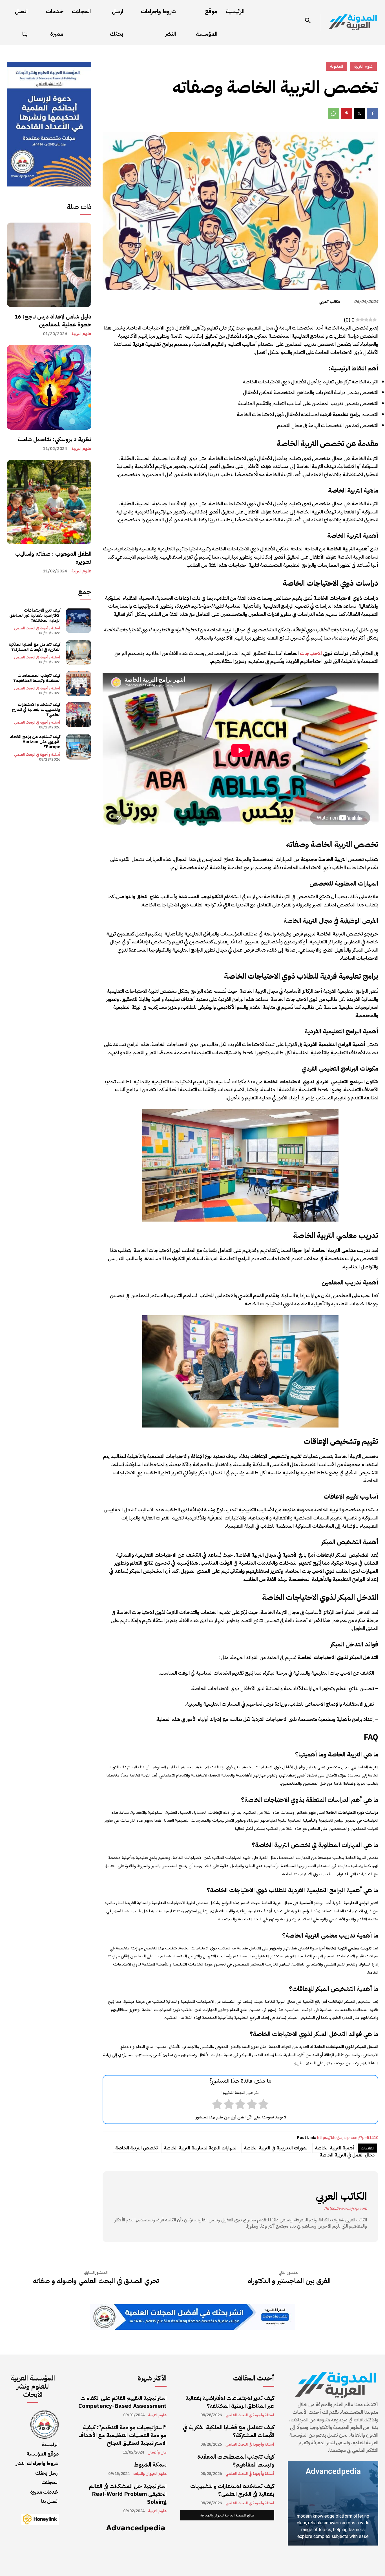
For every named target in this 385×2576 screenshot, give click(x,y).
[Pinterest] (347, 113)
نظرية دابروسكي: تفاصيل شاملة (55, 439)
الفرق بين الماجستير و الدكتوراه (289, 2281)
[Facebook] (373, 113)
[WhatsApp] (334, 113)
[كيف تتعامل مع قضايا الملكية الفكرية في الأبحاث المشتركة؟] (79, 653)
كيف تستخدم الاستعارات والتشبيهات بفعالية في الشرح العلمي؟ (36, 710)
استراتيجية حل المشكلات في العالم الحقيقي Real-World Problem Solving (128, 2494)
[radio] (263, 2105)
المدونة (337, 66)
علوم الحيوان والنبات (150, 2474)
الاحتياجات (311, 653)
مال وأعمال (157, 2452)
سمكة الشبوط (150, 2465)
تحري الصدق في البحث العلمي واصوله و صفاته (96, 2281)
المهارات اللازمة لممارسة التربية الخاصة (201, 2148)
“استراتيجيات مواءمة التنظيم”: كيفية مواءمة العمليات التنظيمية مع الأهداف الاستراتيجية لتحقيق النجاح (122, 2435)
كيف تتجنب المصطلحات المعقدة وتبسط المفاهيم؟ (37, 678)
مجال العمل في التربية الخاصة (347, 2155)
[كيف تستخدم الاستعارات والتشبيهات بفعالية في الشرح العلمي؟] (79, 715)
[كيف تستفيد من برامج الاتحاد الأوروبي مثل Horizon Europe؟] (79, 747)
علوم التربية (81, 334)
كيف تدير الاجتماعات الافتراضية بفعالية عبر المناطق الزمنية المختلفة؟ (35, 615)
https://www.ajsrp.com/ (345, 2209)
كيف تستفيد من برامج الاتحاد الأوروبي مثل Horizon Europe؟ (35, 742)
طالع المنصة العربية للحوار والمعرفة (227, 2515)
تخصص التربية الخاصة (136, 2148)
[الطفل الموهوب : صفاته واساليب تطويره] (49, 502)
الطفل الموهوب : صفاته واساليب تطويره (53, 558)
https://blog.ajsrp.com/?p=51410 (348, 2138)
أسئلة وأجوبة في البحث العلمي (37, 628)
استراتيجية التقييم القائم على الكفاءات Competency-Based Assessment (122, 2402)
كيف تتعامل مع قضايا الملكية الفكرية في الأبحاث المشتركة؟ (35, 647)
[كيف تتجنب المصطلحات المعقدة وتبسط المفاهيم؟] (79, 684)
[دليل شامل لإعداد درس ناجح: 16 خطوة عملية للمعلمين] (49, 265)
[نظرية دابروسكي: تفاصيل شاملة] (49, 387)
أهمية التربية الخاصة (335, 2148)
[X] (360, 113)
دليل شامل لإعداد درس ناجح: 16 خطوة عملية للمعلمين (53, 320)
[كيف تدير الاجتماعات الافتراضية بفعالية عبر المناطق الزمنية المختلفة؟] (79, 620)
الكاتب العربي (330, 302)
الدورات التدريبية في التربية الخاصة (276, 2148)
